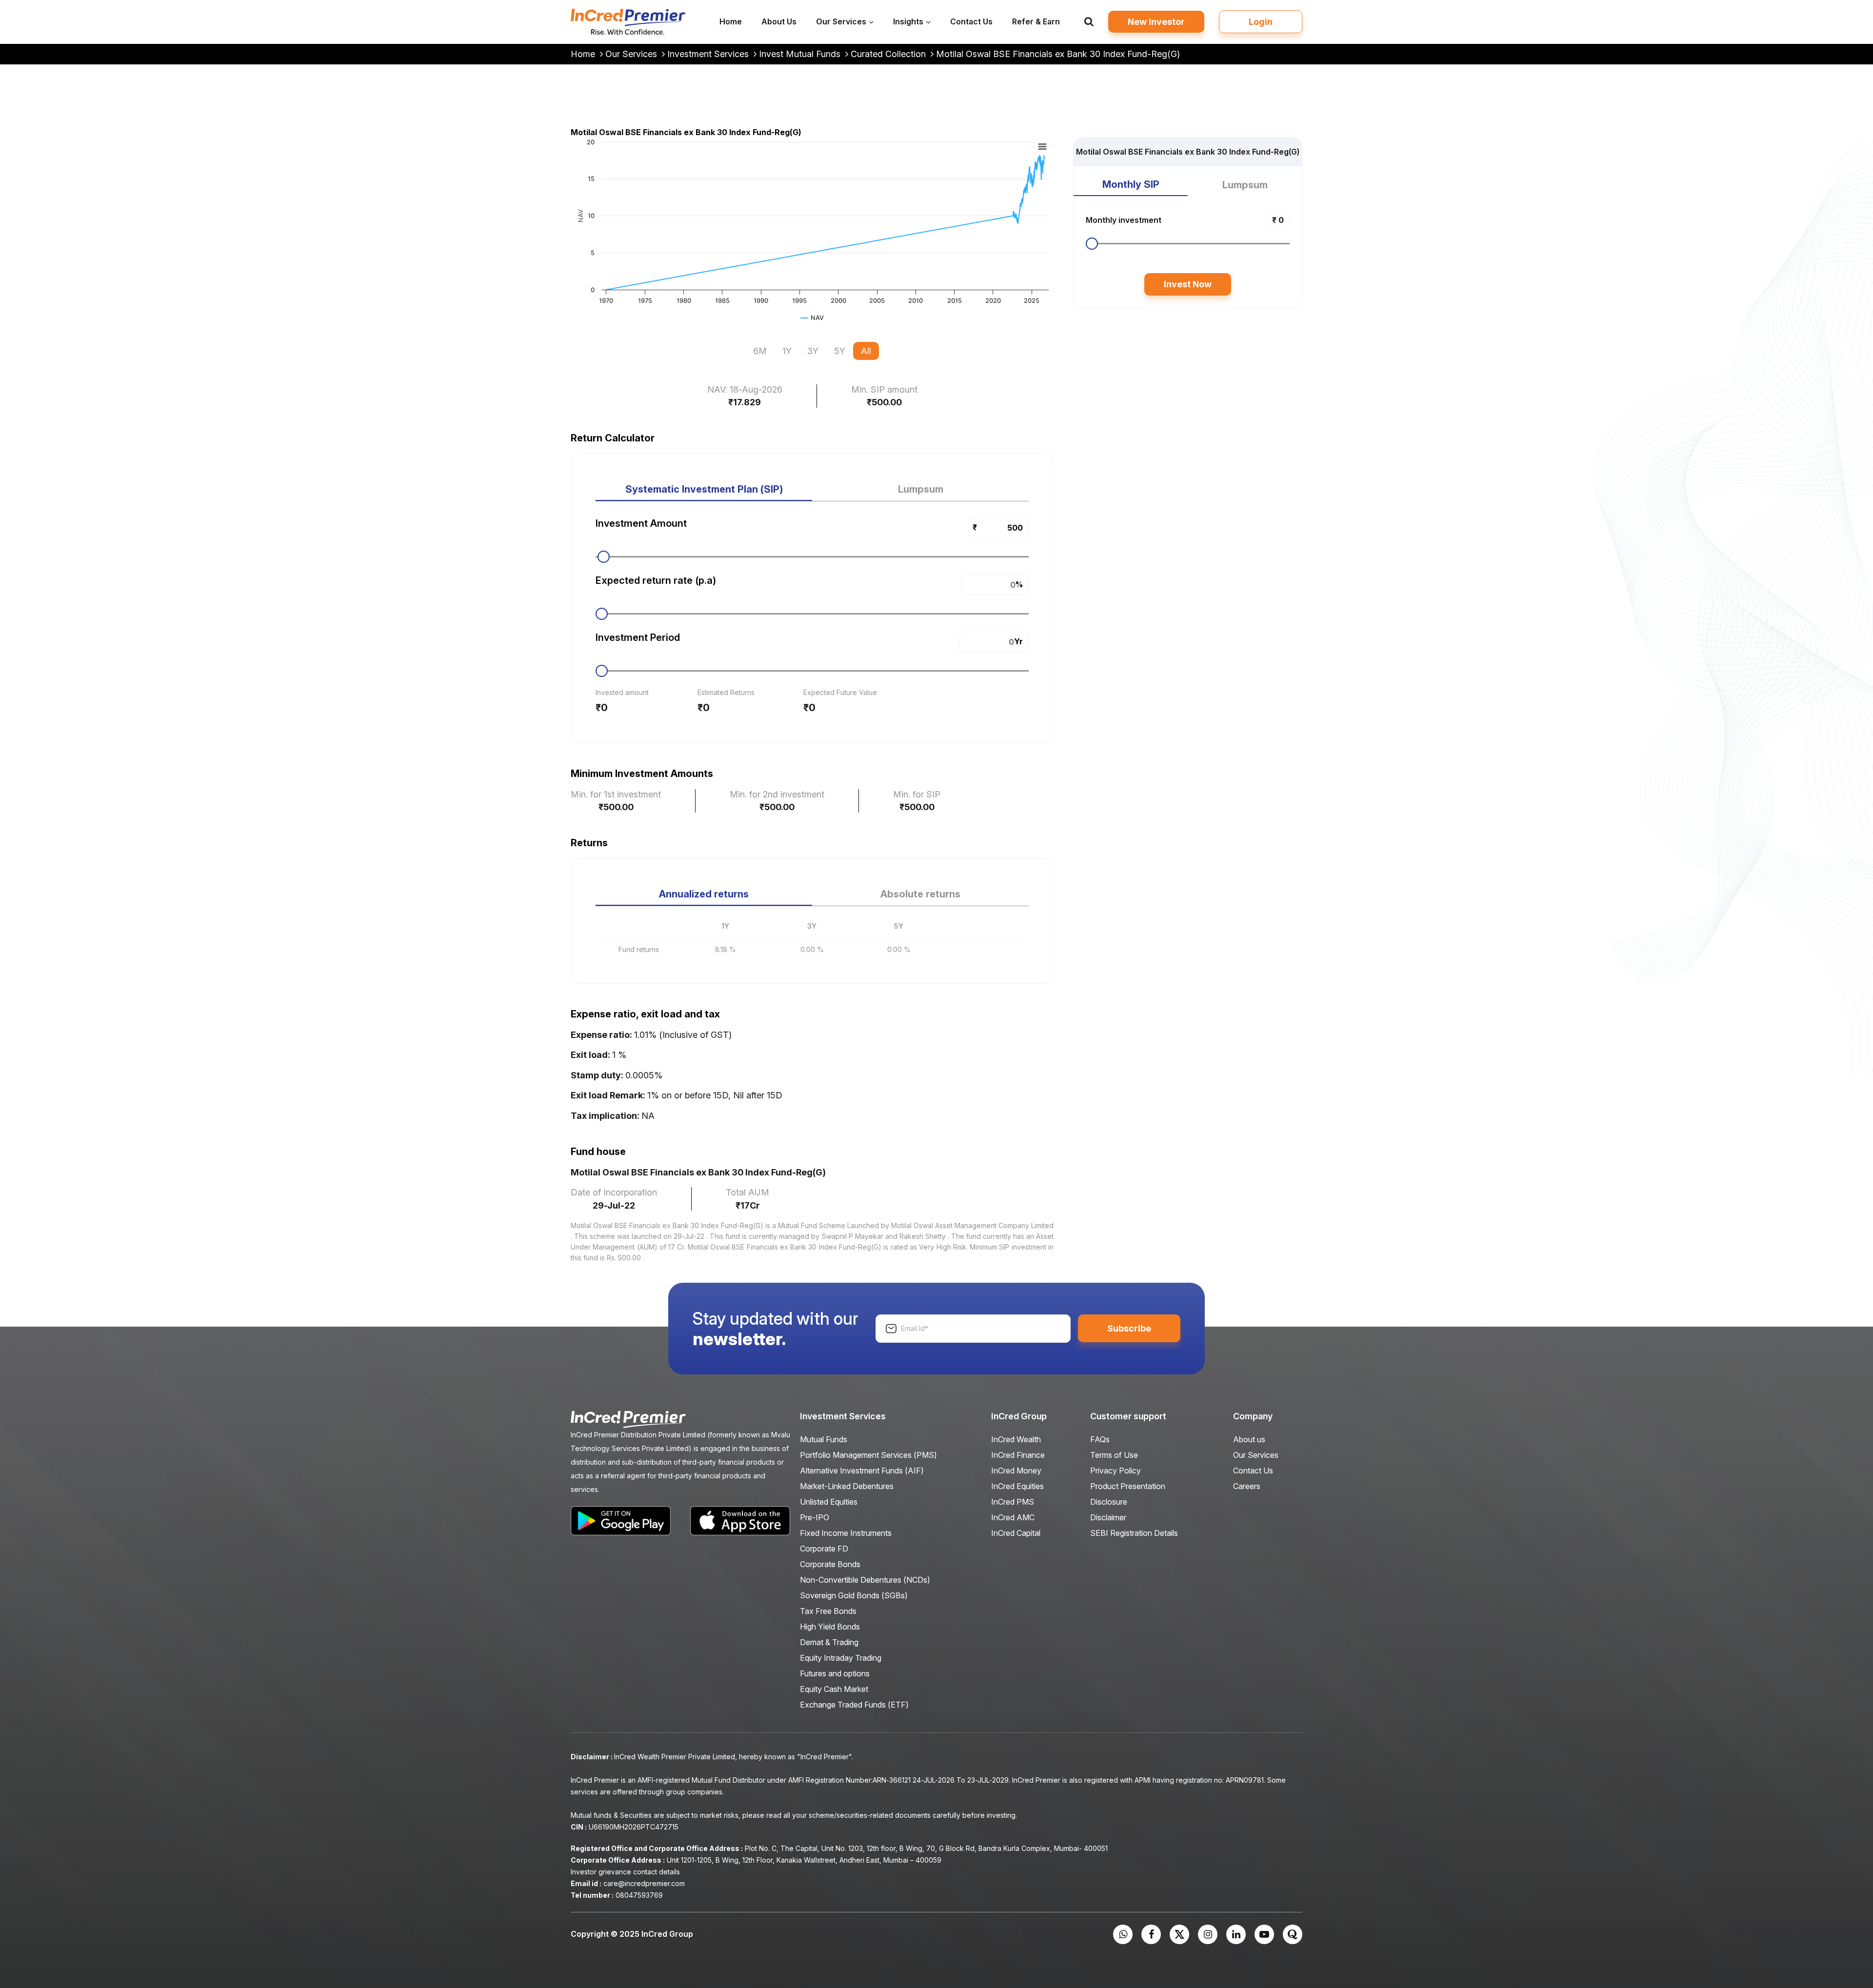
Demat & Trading (829, 1642)
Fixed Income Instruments (846, 1533)
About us (1249, 1439)
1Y (787, 351)
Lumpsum (921, 489)
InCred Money (1016, 1471)
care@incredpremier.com (644, 1883)
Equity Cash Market (834, 1689)
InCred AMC (1013, 1517)
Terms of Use (1114, 1455)
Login (1261, 22)
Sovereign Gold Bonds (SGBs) (854, 1595)
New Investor (1156, 22)
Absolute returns (920, 894)
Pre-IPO (815, 1517)
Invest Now (1188, 284)
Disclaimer (1108, 1517)
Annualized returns (704, 894)
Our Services (632, 54)
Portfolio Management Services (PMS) (868, 1455)
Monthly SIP (1131, 184)
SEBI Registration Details (1134, 1533)
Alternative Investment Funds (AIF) (862, 1471)
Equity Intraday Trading (841, 1658)
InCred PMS (1013, 1502)
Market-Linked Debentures (847, 1486)
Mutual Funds (824, 1439)
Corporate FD (824, 1549)
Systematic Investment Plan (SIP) (704, 489)
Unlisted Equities (829, 1502)
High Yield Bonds (830, 1627)
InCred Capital (1016, 1533)
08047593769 (639, 1895)
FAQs (1100, 1439)
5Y (840, 351)
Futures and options (835, 1673)
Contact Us (1253, 1471)
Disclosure (1109, 1502)
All (866, 351)
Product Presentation (1128, 1486)
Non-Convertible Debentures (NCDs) (865, 1580)
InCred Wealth (1016, 1439)
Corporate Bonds (830, 1564)
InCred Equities (1017, 1486)
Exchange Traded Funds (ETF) (854, 1705)
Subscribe (1129, 1328)
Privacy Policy (1116, 1471)
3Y (813, 351)
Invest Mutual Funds (801, 54)
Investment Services (709, 54)
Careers (1247, 1486)
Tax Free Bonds (828, 1611)
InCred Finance (1018, 1455)
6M (760, 351)
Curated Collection (889, 54)
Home (584, 54)
